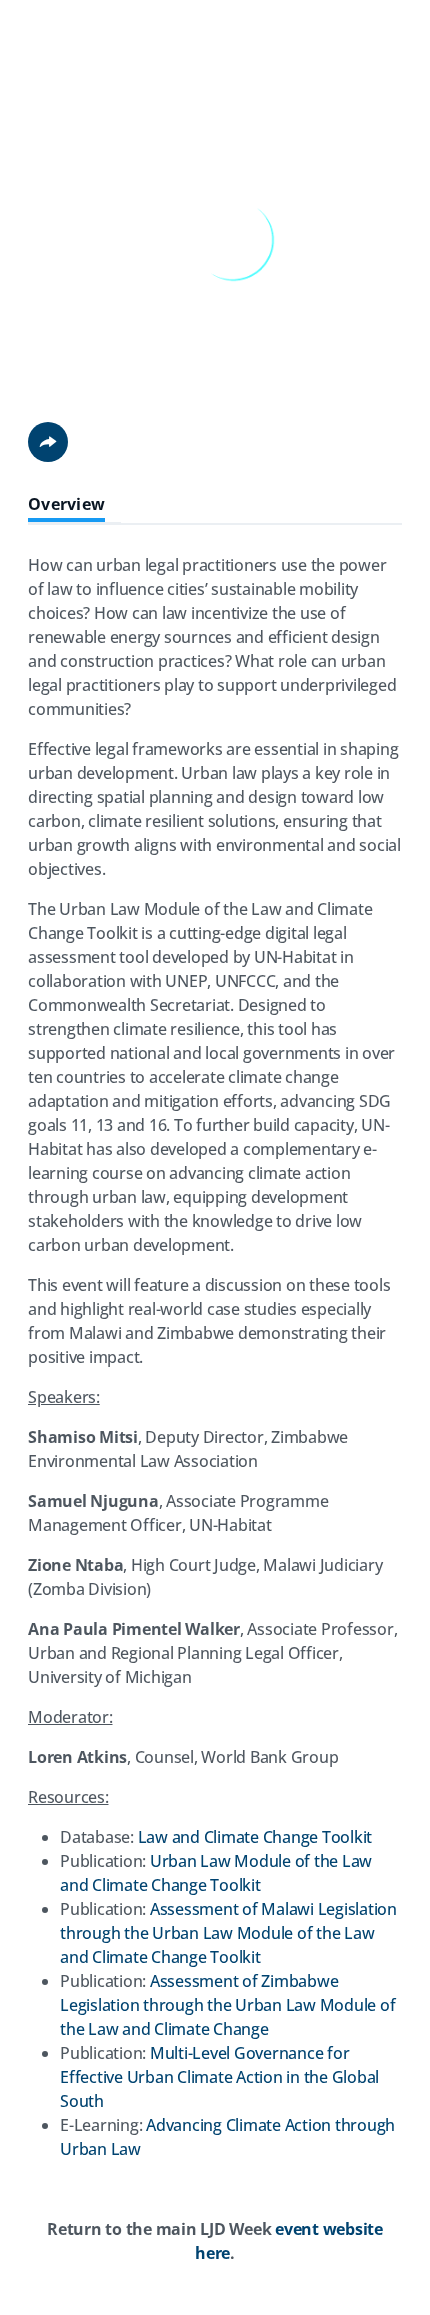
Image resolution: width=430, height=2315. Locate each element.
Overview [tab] (66, 504)
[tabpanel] (215, 1417)
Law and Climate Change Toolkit (255, 1837)
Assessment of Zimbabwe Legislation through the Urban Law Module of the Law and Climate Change (227, 2005)
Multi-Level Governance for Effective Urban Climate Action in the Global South (219, 2077)
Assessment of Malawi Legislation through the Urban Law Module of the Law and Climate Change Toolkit (228, 1933)
